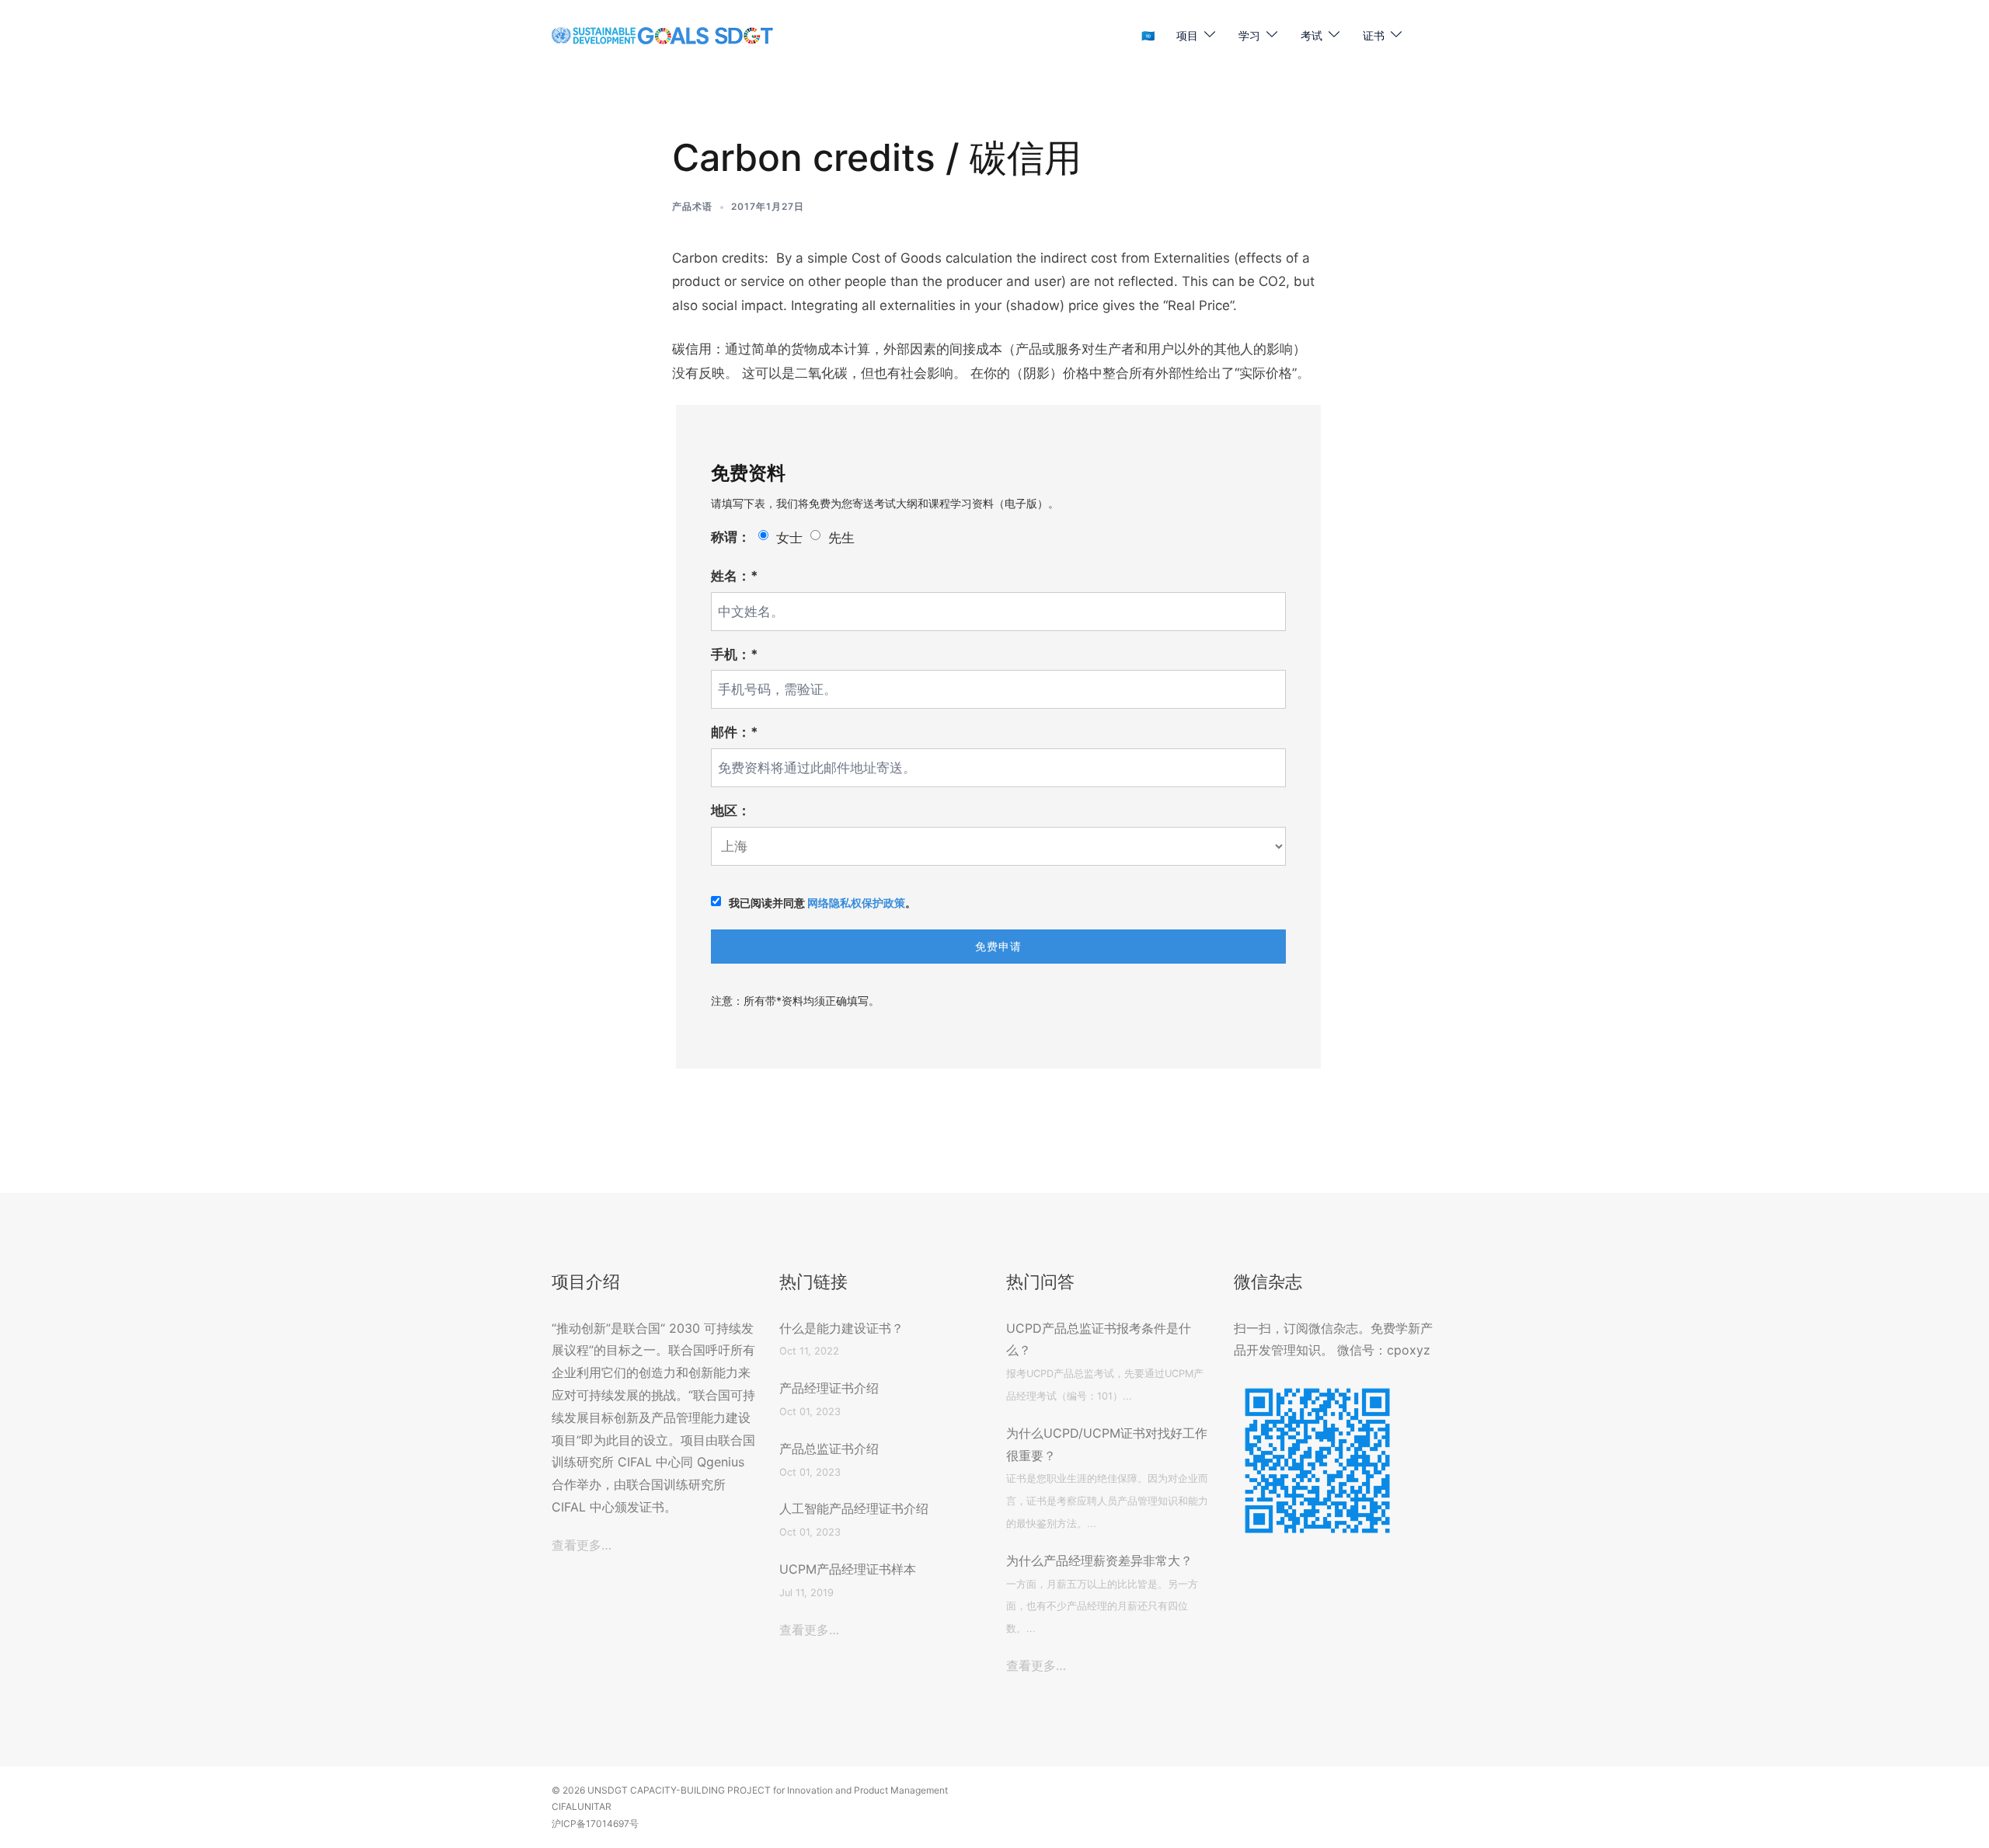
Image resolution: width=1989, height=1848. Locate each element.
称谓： (731, 537)
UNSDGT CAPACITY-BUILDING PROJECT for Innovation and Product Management (768, 1790)
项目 (1187, 35)
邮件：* (735, 732)
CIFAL (564, 1806)
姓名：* (735, 576)
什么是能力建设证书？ (841, 1328)
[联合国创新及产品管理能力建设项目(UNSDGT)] (662, 35)
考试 (1311, 35)
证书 (1374, 35)
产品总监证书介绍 (829, 1449)
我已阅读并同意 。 (822, 903)
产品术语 (692, 206)
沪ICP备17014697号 (595, 1824)
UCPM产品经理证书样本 (848, 1569)
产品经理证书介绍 (829, 1388)
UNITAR (594, 1806)
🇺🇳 (1148, 35)
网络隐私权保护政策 (856, 903)
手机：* (735, 654)
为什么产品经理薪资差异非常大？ (1099, 1560)
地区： (731, 811)
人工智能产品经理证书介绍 (854, 1508)
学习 (1249, 35)
